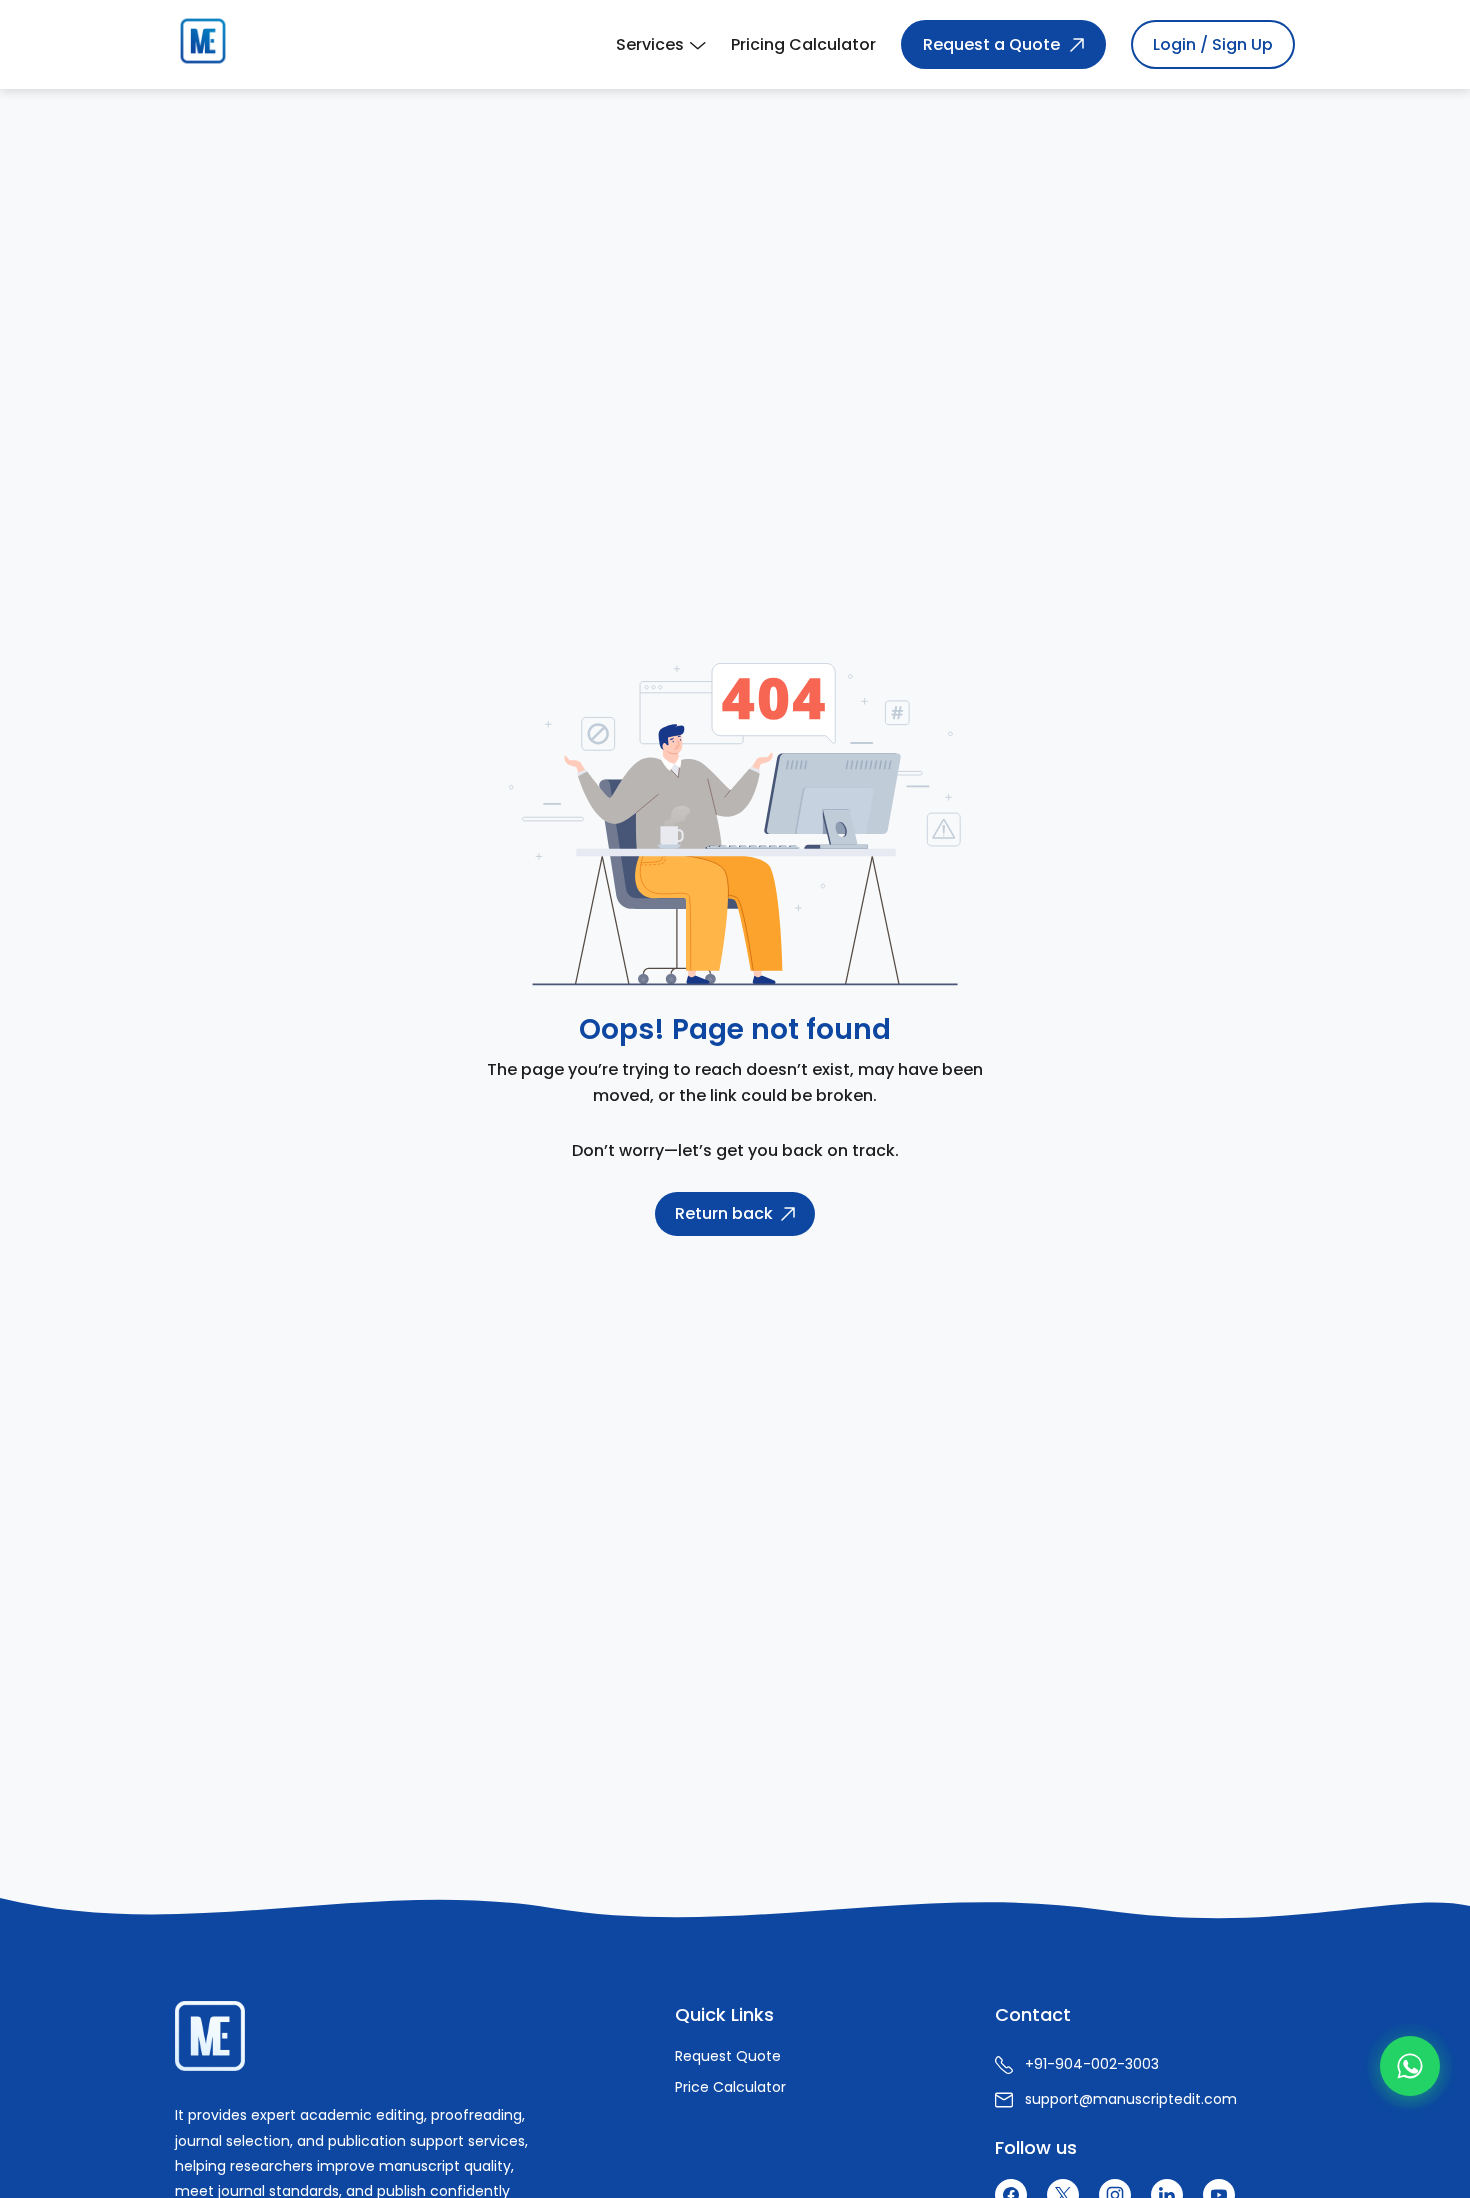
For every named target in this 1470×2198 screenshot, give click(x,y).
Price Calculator (730, 2087)
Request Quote (728, 2056)
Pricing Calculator (803, 44)
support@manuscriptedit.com (1131, 2099)
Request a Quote (991, 44)
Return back (724, 1213)
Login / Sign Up (1213, 44)
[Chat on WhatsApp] (1410, 2066)
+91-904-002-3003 (1092, 2064)
